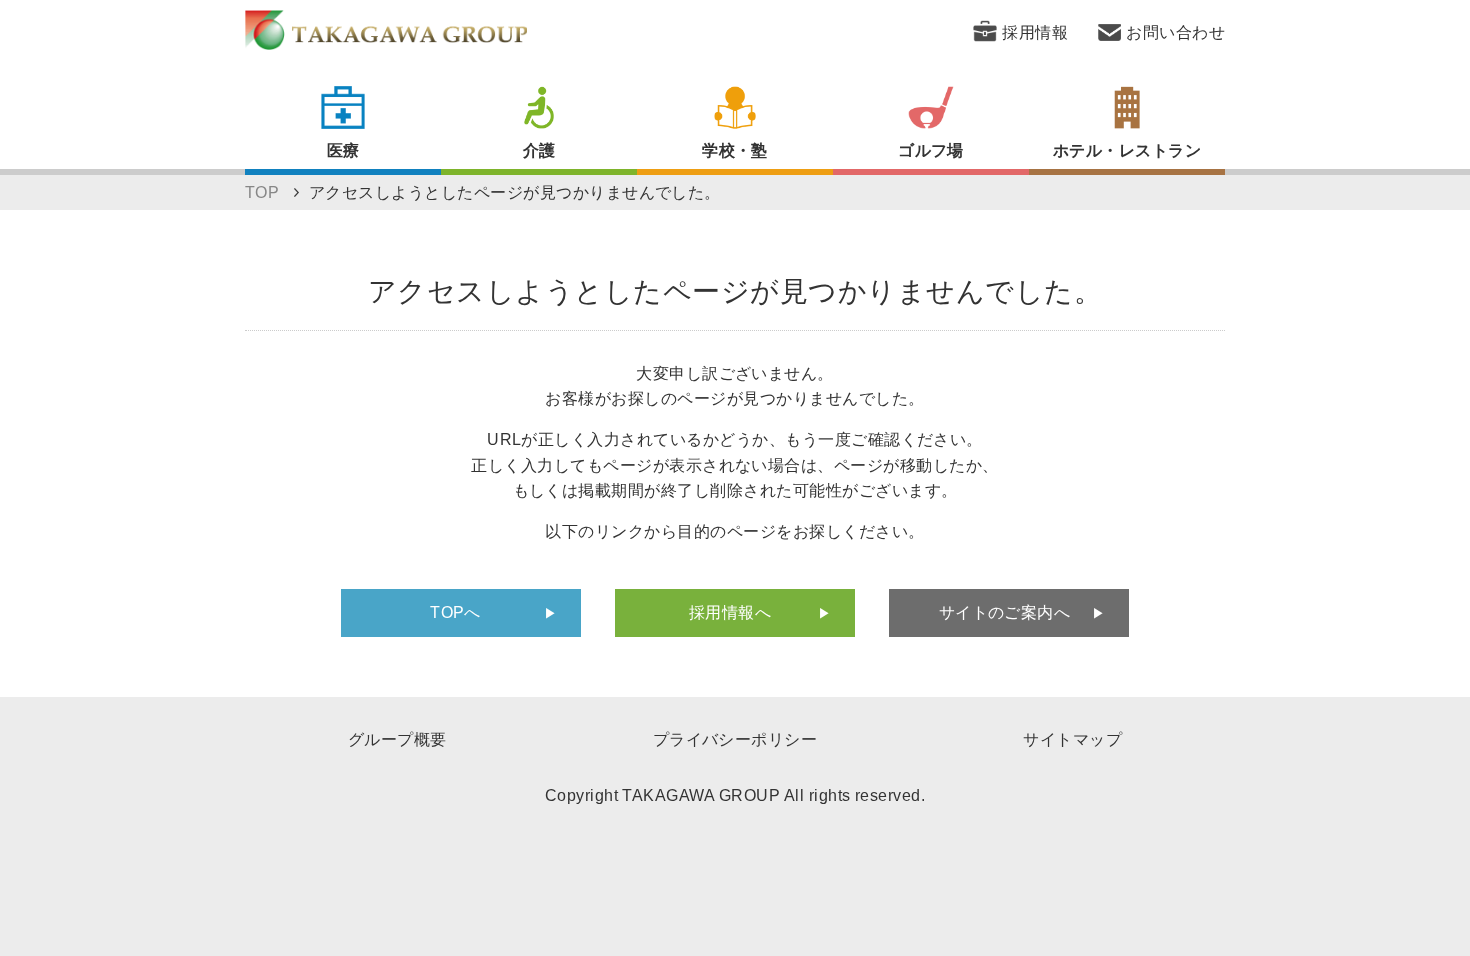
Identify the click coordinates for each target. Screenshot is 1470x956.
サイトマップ (1072, 739)
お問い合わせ (1175, 32)
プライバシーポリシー (735, 739)
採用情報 (1035, 32)
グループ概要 (397, 739)
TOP (262, 192)
